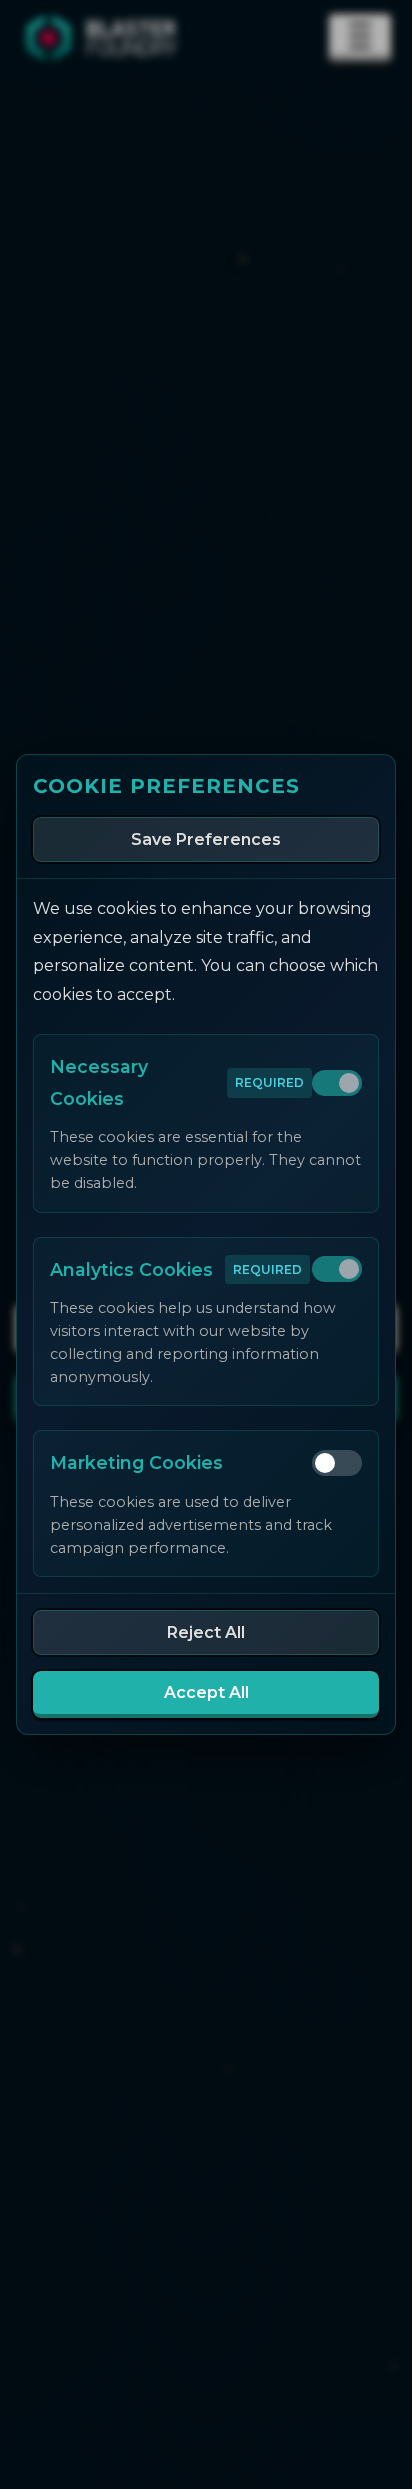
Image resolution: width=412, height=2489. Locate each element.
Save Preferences (206, 839)
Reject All (206, 1632)
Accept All (206, 1692)
